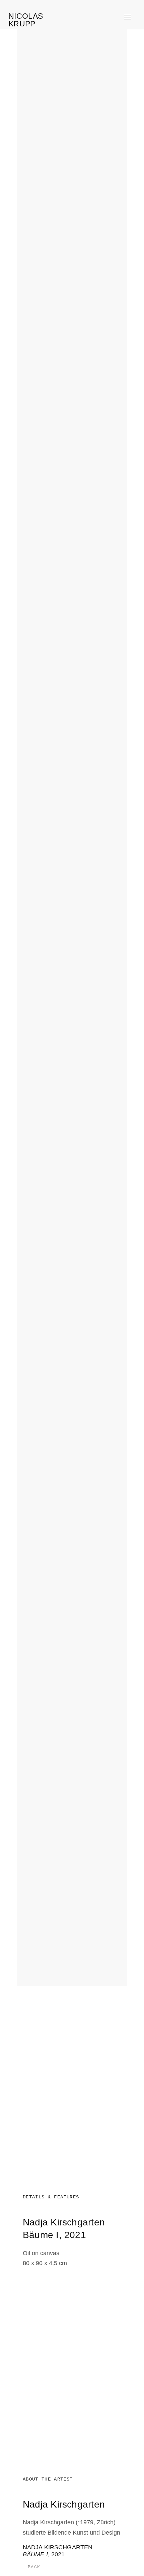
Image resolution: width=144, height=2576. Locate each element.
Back (34, 2567)
